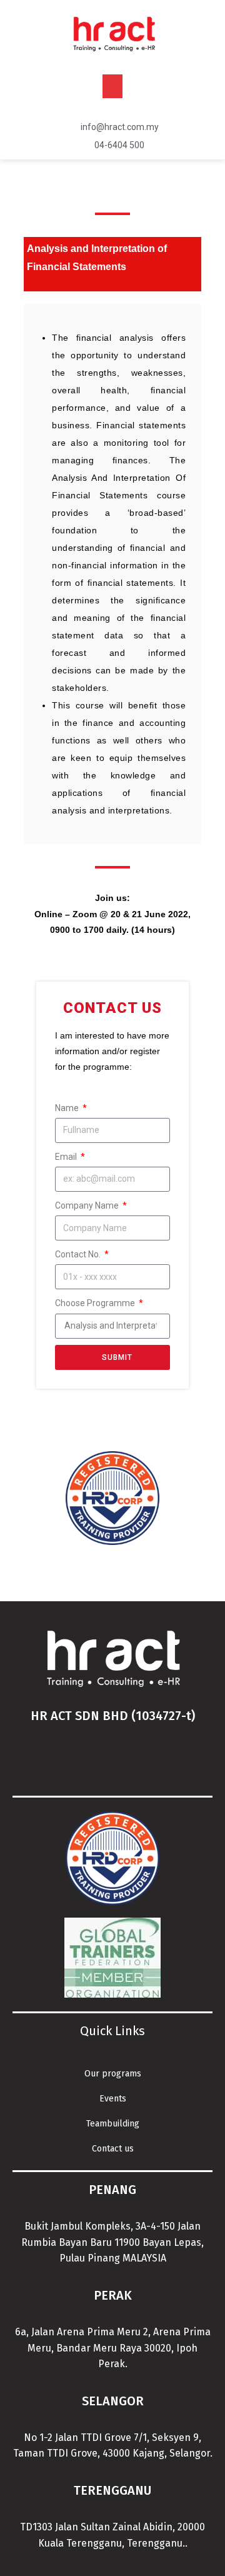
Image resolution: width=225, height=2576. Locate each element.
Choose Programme (96, 1303)
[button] (112, 86)
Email (67, 1157)
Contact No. (79, 1254)
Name (68, 1108)
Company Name (88, 1205)
